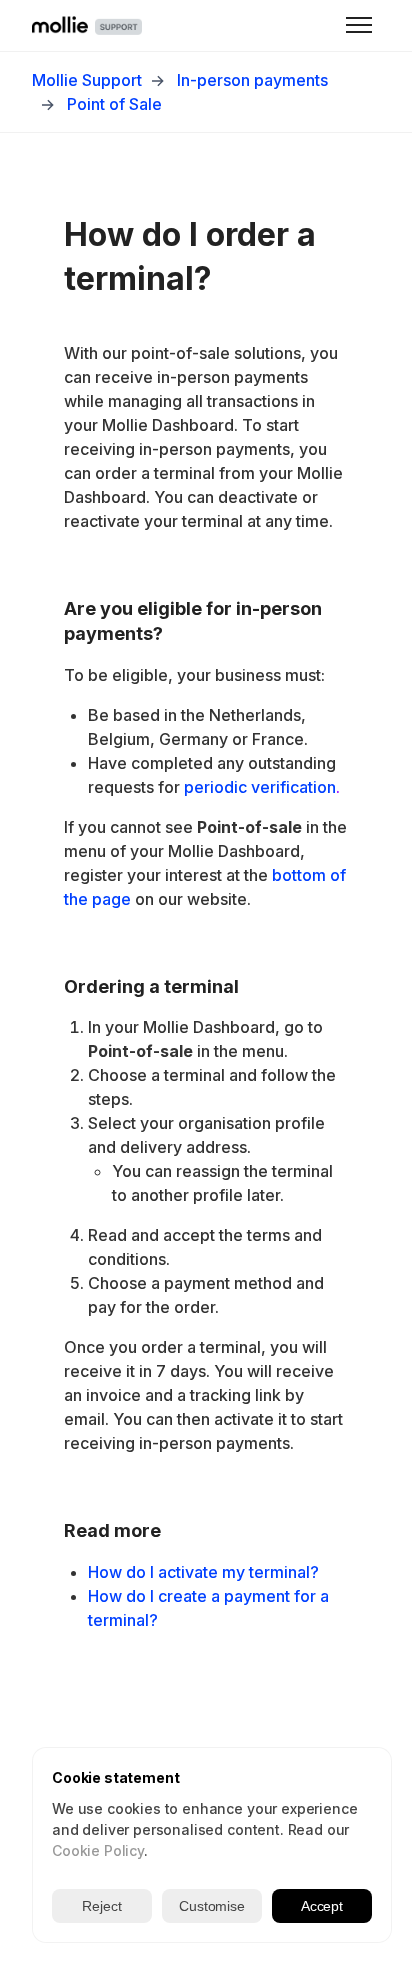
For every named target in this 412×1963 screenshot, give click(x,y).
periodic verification (260, 787)
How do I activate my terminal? (203, 1572)
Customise (212, 1906)
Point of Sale (114, 104)
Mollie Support (87, 80)
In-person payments (252, 80)
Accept (322, 1906)
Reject (101, 1906)
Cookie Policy (98, 1850)
